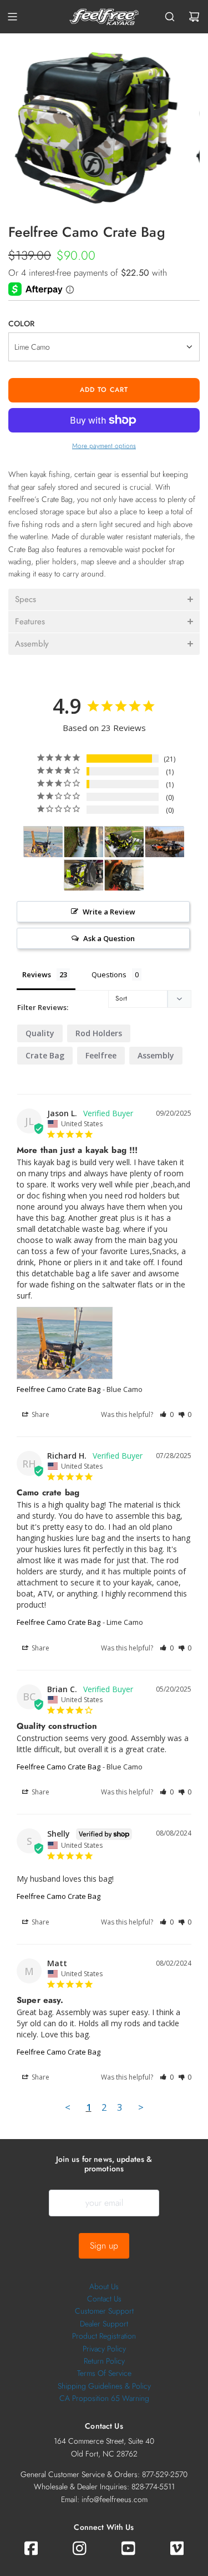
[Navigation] (12, 17)
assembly (156, 1055)
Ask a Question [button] (109, 938)
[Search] (170, 17)
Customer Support (104, 2311)
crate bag (45, 1055)
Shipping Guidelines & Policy (104, 2386)
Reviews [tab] (37, 974)
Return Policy (104, 2361)
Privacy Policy (104, 2349)
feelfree (101, 1055)
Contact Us (104, 2299)
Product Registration (104, 2336)
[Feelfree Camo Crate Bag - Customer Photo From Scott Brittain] (165, 842)
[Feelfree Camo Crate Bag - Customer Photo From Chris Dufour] (124, 842)
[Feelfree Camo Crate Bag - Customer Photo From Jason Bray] (84, 875)
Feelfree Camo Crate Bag (59, 1389)
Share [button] (40, 1414)
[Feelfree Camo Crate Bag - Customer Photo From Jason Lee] (43, 842)
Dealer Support (104, 2324)
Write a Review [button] (109, 912)
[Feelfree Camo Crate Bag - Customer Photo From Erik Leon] (124, 875)
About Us (104, 2286)
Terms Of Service (104, 2373)
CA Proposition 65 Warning (104, 2398)
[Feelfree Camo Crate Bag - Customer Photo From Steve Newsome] (84, 842)
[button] (104, 600)
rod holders (99, 1033)
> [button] (141, 2107)
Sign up (104, 2246)
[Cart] (194, 17)
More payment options (104, 446)
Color (21, 324)
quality (40, 1033)
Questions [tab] (109, 974)
